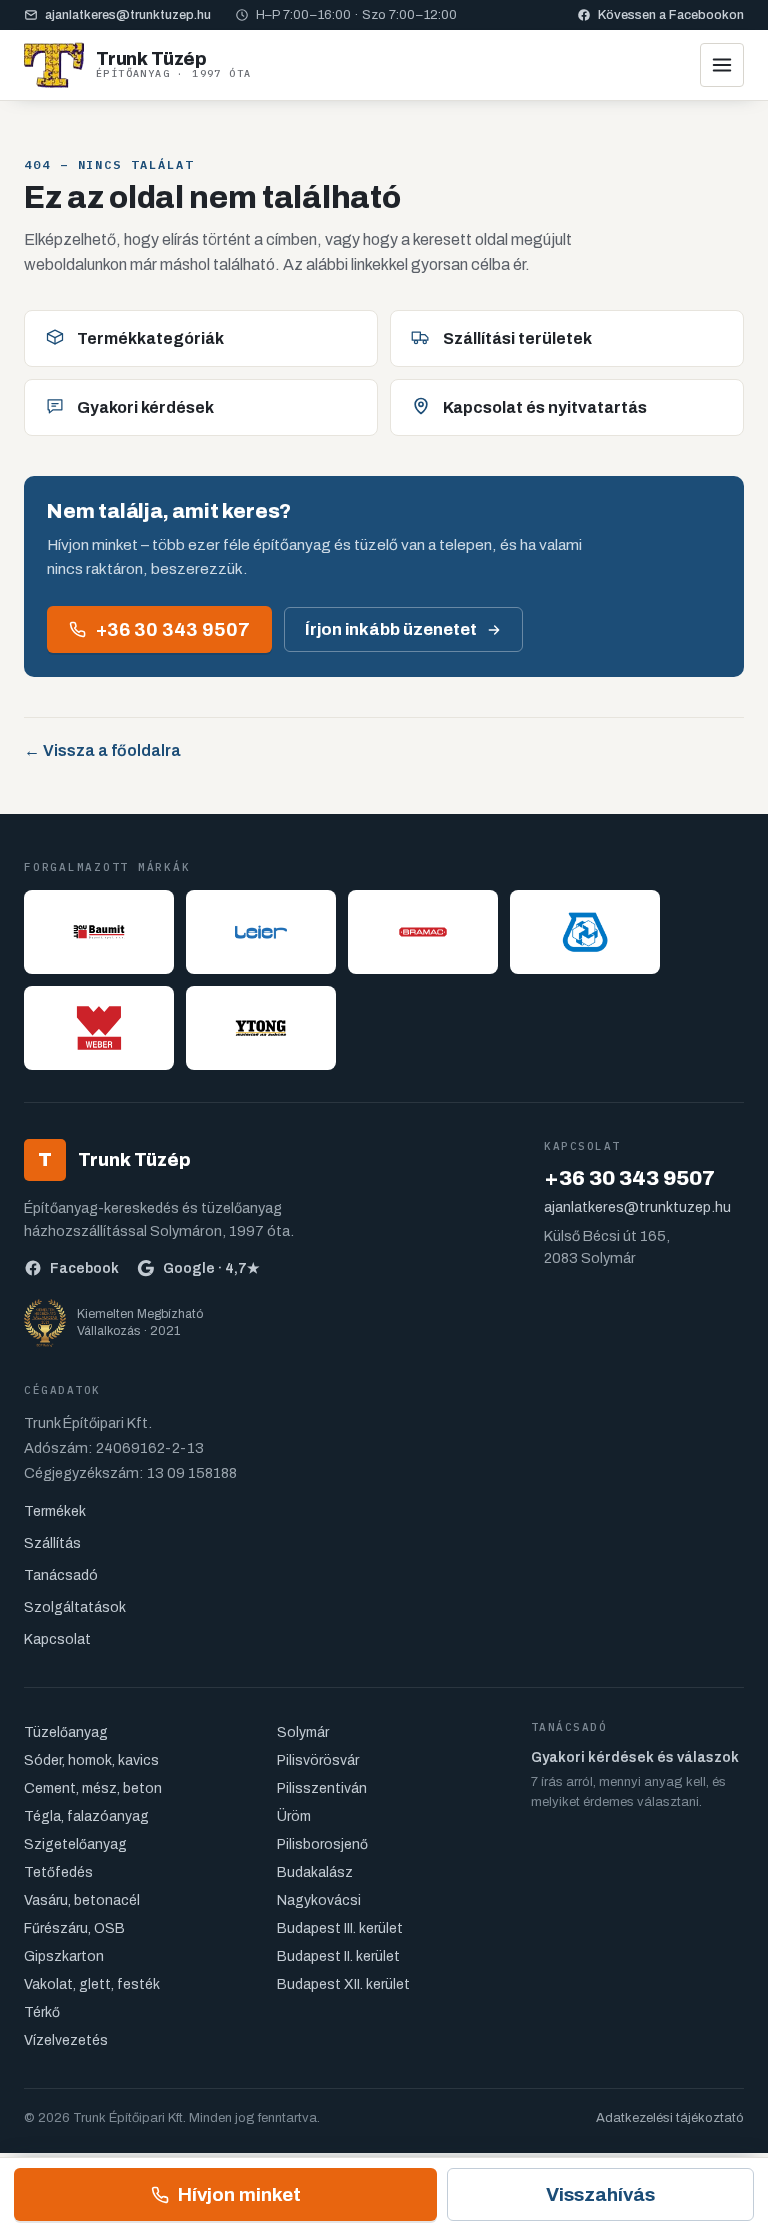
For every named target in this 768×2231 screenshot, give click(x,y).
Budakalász (315, 1872)
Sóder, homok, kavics (91, 1760)
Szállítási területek (517, 338)
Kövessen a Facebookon (671, 15)
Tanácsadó (61, 1575)
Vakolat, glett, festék (92, 1984)
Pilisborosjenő (322, 1844)
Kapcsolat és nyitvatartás (545, 407)
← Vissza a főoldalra (102, 750)
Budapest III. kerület (340, 1928)
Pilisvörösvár (318, 1760)
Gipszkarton (64, 1956)
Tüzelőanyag (66, 1732)
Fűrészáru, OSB (74, 1928)
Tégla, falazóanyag (86, 1816)
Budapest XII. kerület (343, 1984)
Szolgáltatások (75, 1607)
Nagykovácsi (319, 1900)
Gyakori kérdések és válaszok (635, 1757)
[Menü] (722, 65)
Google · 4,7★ (211, 1268)
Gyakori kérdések (145, 407)
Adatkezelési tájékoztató (670, 2118)
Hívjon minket (239, 2194)
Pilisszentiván (322, 1788)
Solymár (303, 1732)
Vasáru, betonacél (82, 1900)
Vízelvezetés (66, 2040)
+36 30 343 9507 (173, 629)
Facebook (84, 1268)
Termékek (55, 1511)
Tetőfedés (58, 1872)
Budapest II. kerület (338, 1956)
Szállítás (52, 1543)
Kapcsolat (57, 1639)
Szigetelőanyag (75, 1844)
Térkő (42, 2012)
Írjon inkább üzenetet (391, 629)
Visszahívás (600, 2194)
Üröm (294, 1816)
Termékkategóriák (150, 338)
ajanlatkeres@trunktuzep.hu (128, 15)
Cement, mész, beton (93, 1788)
